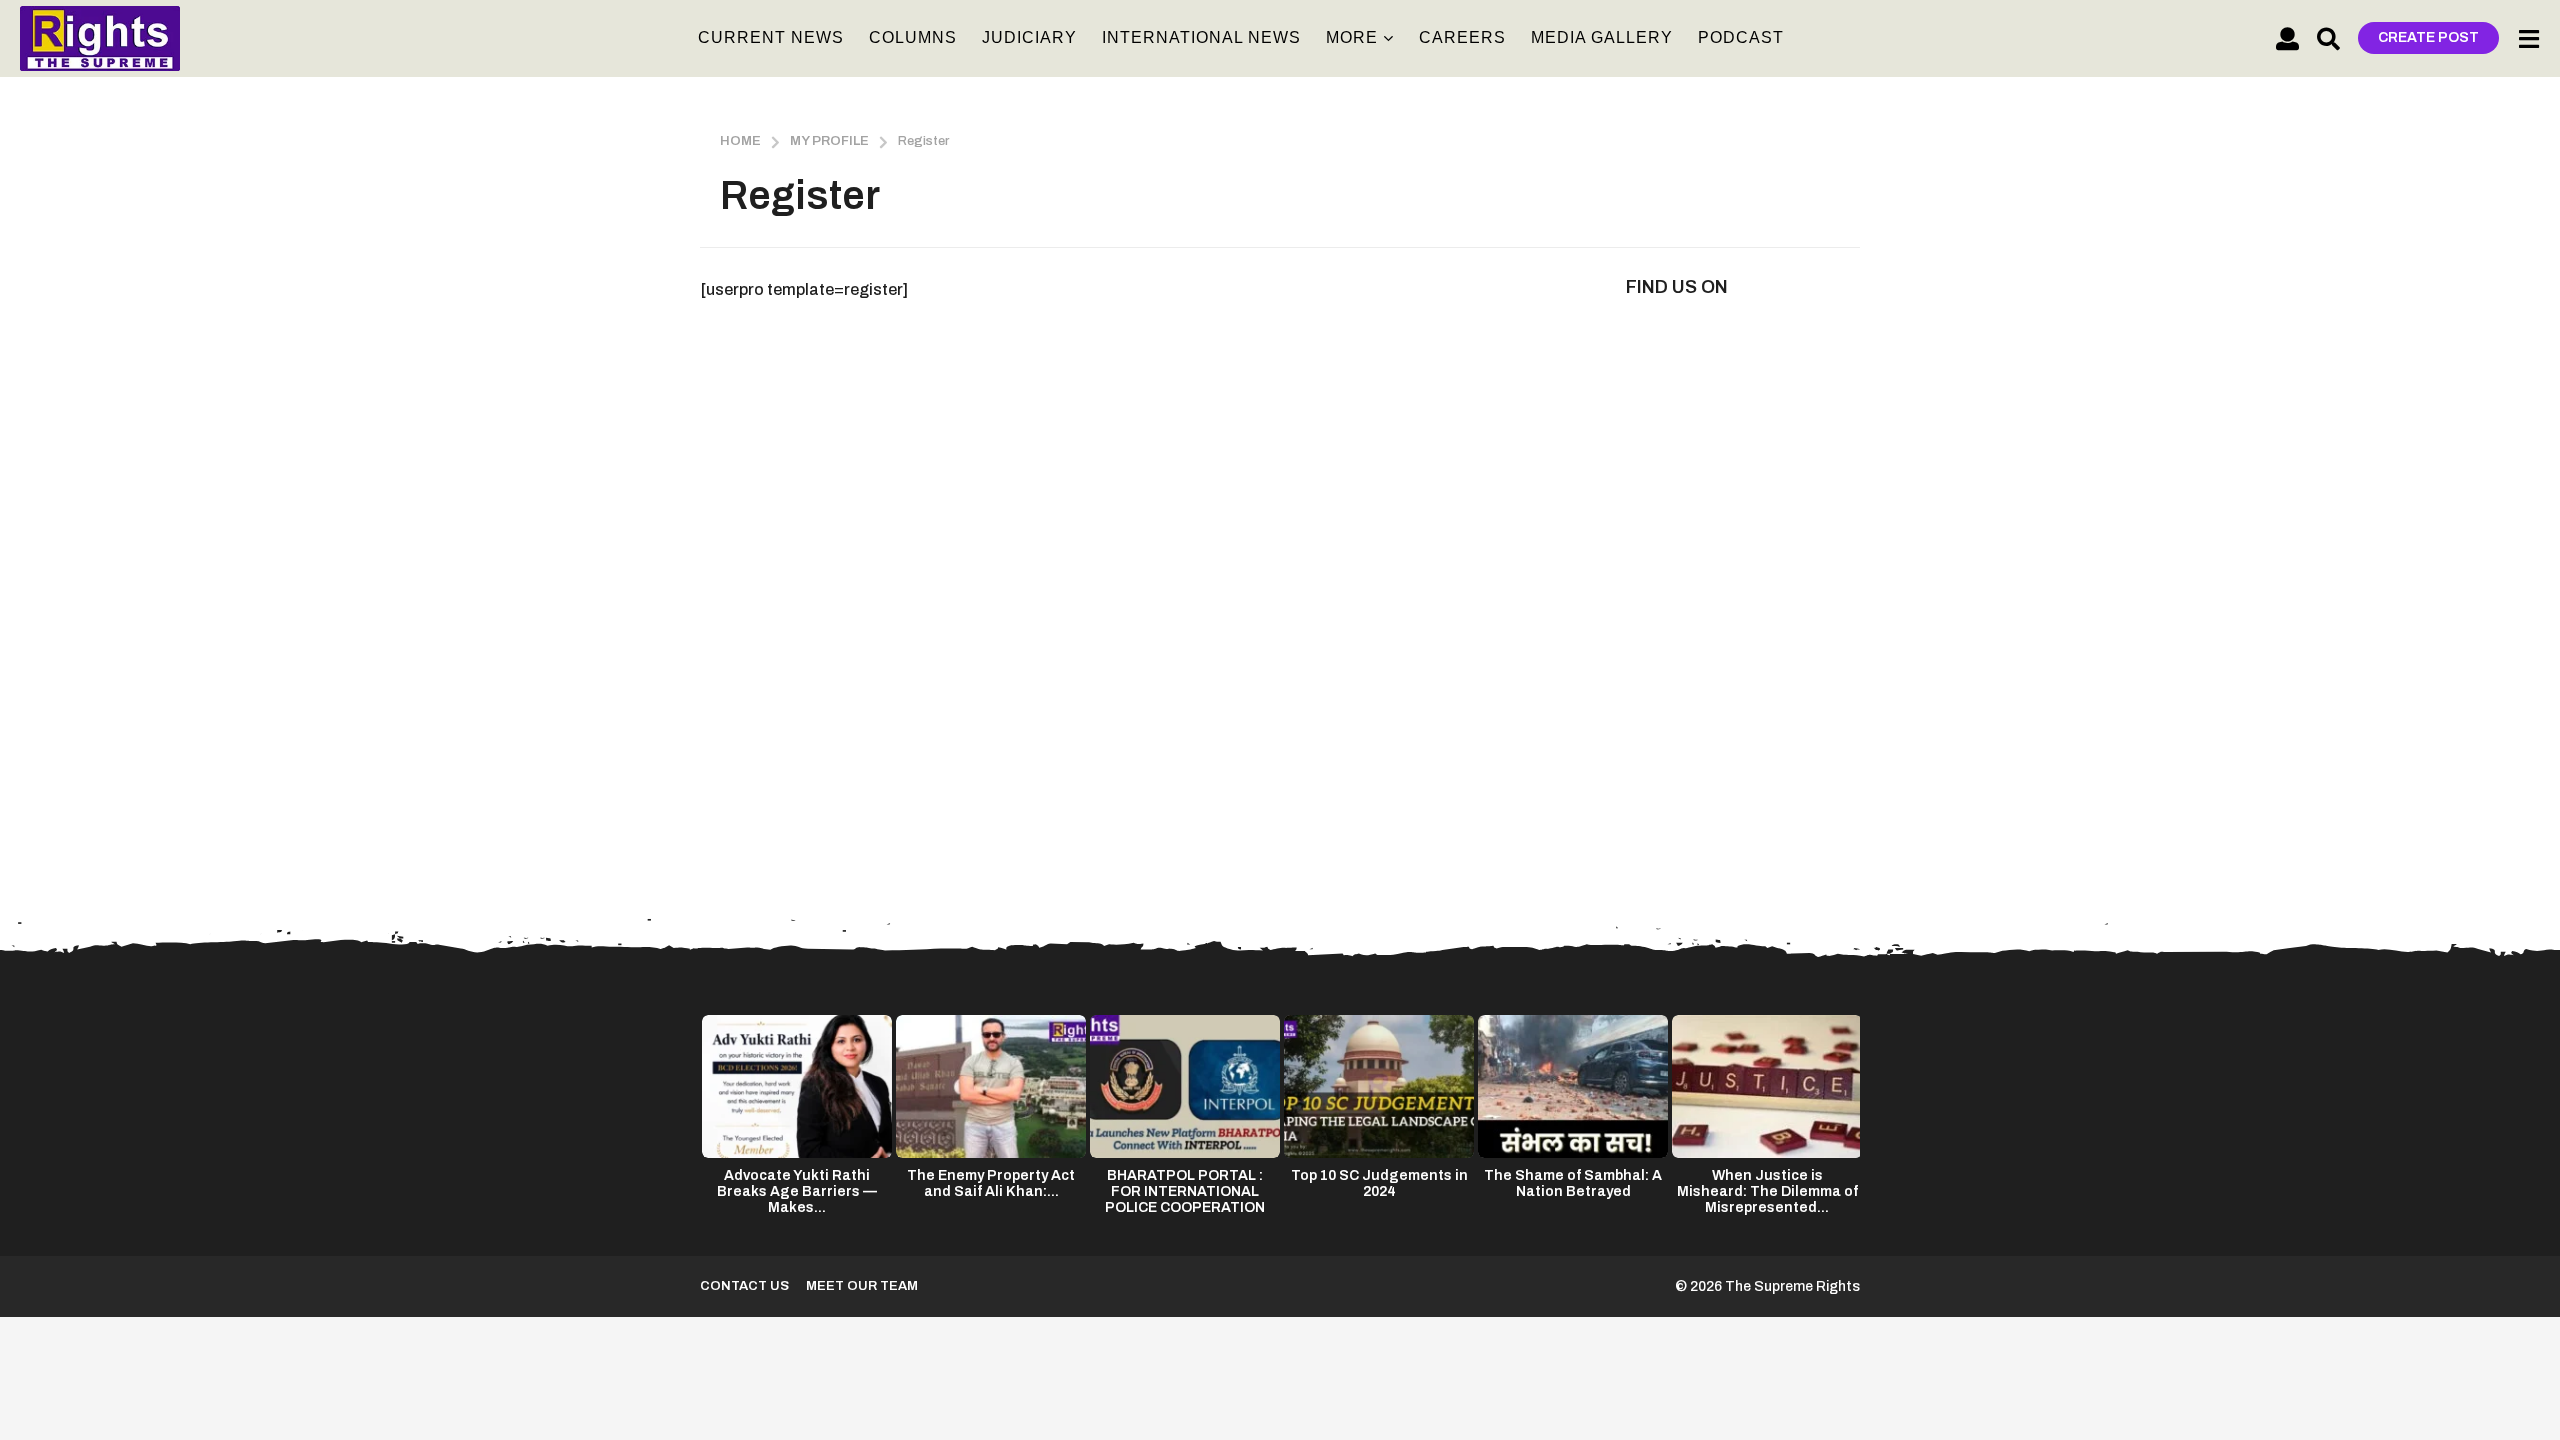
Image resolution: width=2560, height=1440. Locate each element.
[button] (2287, 38)
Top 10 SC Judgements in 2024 (1379, 1183)
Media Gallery (1602, 37)
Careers (1462, 37)
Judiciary (1029, 37)
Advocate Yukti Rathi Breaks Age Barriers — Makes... (797, 1191)
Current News (771, 37)
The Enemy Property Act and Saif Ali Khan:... (991, 1183)
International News (1201, 37)
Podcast (1741, 37)
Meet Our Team (862, 1286)
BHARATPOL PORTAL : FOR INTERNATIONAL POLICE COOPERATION (1185, 1191)
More (1352, 37)
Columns (913, 37)
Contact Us (744, 1286)
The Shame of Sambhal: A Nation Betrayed (1573, 1183)
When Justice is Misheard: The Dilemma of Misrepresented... (1767, 1191)
